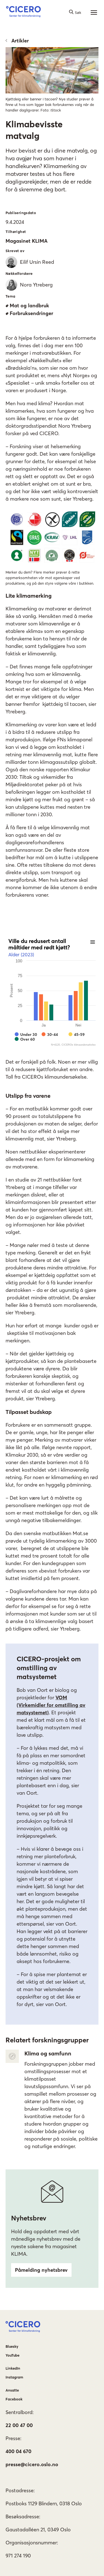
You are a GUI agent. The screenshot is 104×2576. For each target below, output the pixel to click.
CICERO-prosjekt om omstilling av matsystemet (49, 1668)
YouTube (12, 2355)
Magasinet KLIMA (26, 241)
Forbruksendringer (31, 313)
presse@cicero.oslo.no (32, 2464)
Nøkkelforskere (19, 273)
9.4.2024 (15, 222)
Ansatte (12, 2390)
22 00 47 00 (19, 2425)
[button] (23, 12)
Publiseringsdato (21, 213)
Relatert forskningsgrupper (47, 2040)
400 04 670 (18, 2451)
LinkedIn (13, 2368)
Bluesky (12, 2346)
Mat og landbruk (29, 305)
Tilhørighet (16, 232)
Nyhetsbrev (29, 2218)
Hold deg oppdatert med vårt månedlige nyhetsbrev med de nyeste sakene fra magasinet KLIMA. (46, 2243)
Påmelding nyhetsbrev (41, 2270)
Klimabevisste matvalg (34, 130)
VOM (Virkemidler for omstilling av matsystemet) (51, 1705)
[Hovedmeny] (94, 12)
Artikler (20, 41)
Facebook (14, 2399)
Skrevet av (15, 251)
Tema (11, 296)
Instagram (14, 2377)
